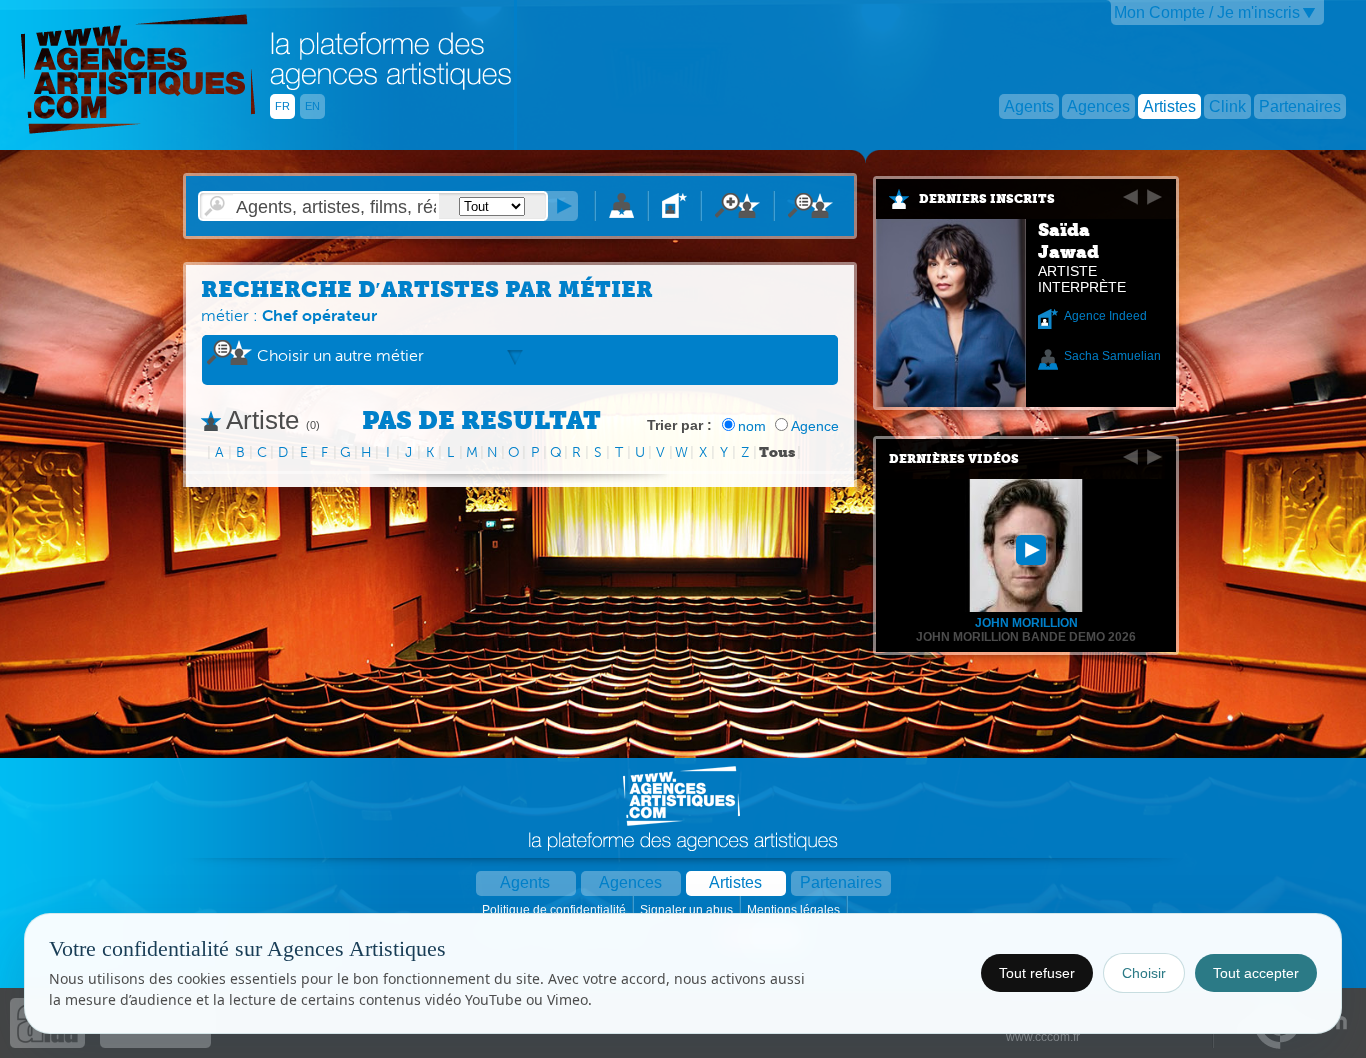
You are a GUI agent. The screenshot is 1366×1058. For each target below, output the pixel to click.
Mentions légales (795, 910)
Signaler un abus (688, 910)
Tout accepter (1256, 973)
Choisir (1144, 973)
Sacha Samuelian (1112, 356)
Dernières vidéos (954, 459)
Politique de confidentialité (555, 910)
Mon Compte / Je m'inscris (1207, 12)
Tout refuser (1037, 973)
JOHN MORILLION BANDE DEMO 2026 (1026, 637)
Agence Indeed (1105, 316)
